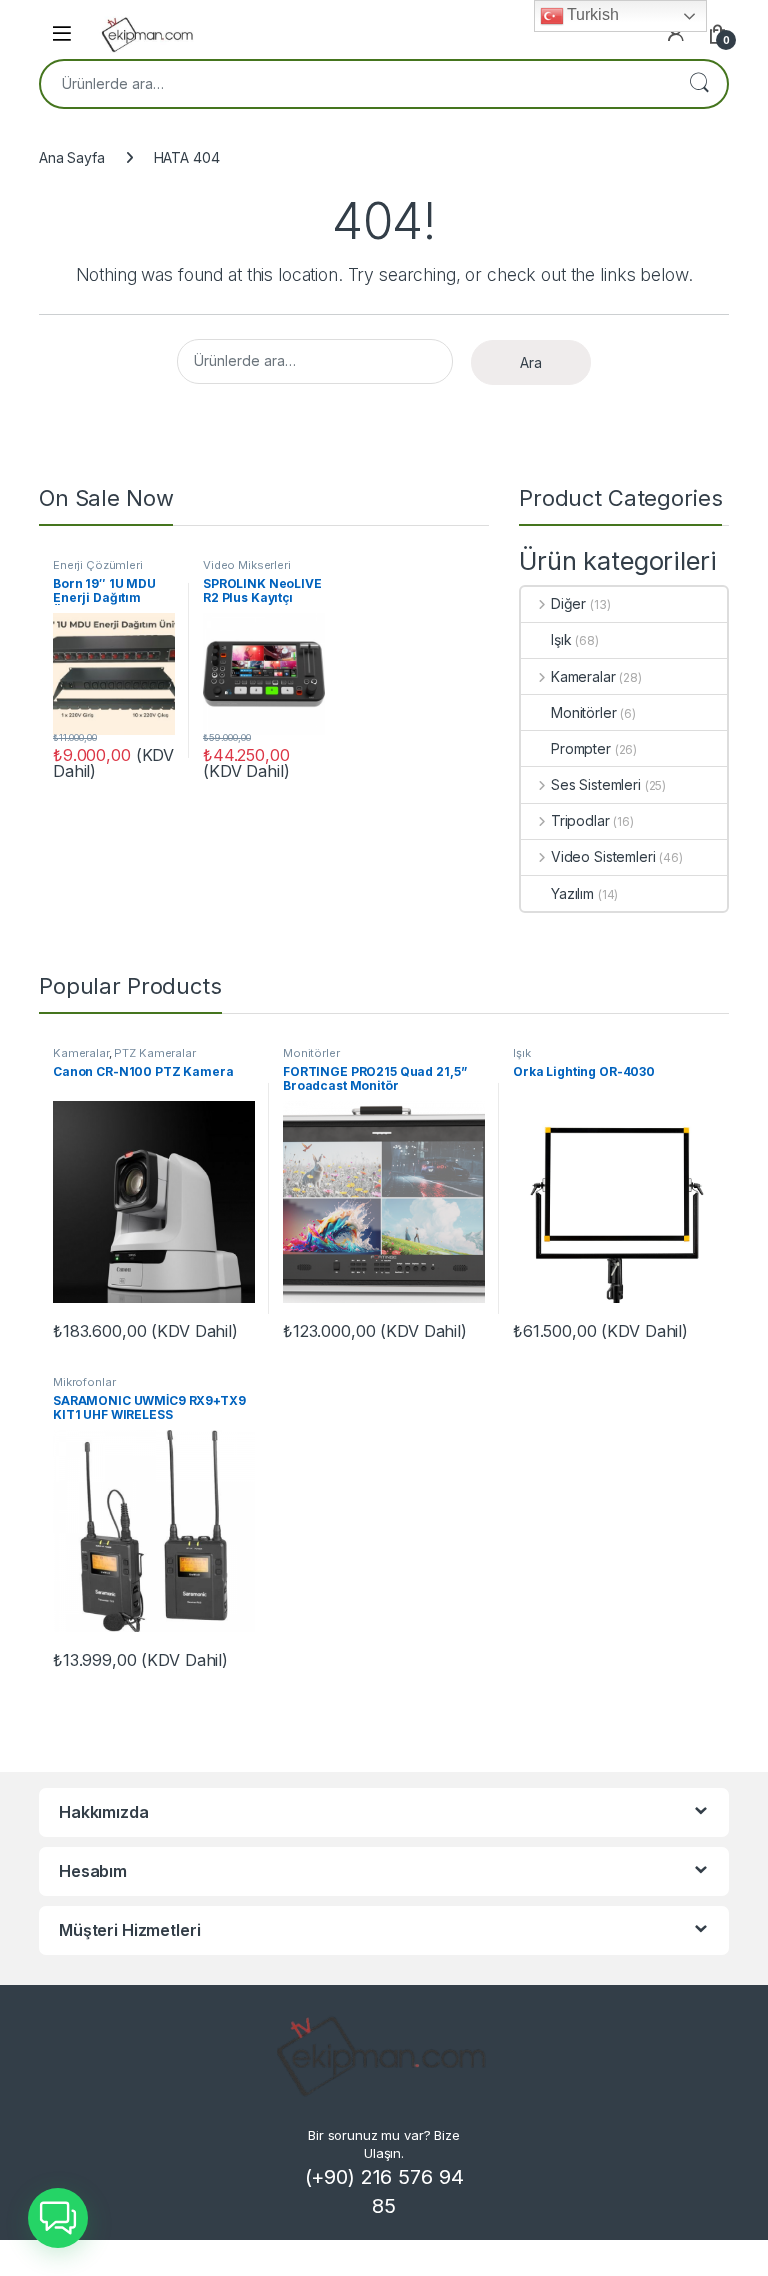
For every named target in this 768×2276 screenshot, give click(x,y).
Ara (699, 84)
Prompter (581, 748)
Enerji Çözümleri (98, 565)
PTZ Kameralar (154, 1053)
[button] (58, 2218)
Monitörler (584, 712)
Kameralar (583, 676)
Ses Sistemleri (596, 784)
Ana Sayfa (72, 157)
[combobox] (356, 84)
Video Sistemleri (603, 856)
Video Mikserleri (247, 565)
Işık (561, 639)
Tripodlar (580, 820)
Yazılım (572, 893)
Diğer (568, 603)
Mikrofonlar (84, 1382)
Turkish (591, 14)
